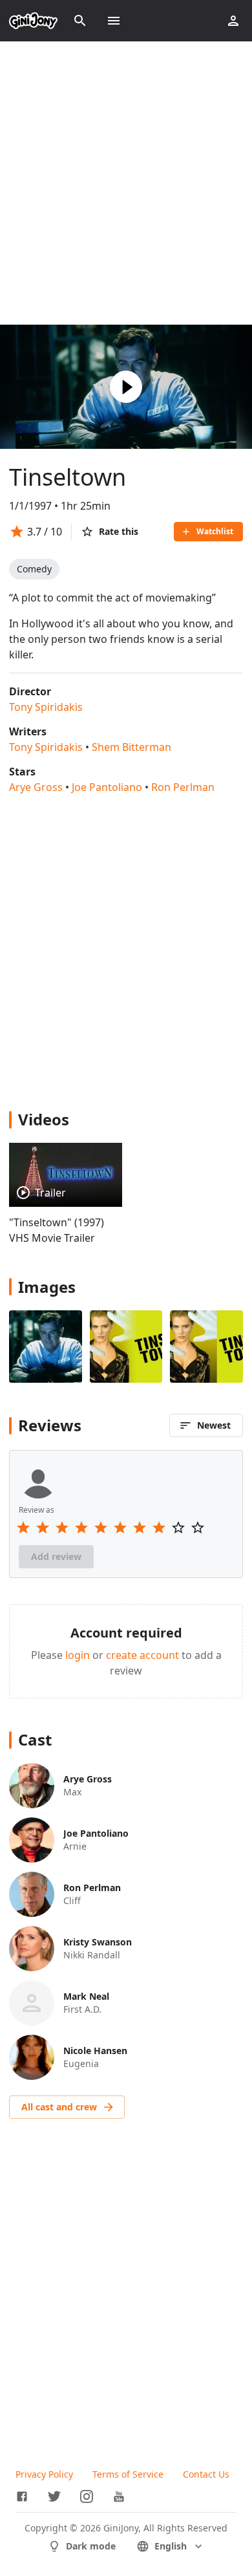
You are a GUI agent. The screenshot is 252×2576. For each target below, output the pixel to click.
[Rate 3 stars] (62, 1528)
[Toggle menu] (114, 21)
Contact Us (206, 2474)
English (171, 2546)
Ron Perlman (183, 787)
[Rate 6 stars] (120, 1528)
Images (47, 1287)
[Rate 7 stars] (140, 1528)
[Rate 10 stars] (198, 1528)
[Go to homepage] (33, 21)
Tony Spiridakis (46, 707)
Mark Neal (86, 1996)
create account (142, 1655)
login (78, 1655)
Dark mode (91, 2546)
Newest (214, 1425)
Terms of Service (128, 2474)
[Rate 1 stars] (23, 1528)
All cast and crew (59, 2107)
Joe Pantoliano (107, 787)
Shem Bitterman (131, 747)
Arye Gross (36, 787)
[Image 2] (206, 1347)
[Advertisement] (126, 183)
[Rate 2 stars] (43, 1528)
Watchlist (215, 531)
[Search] (80, 21)
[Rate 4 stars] (81, 1528)
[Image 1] (126, 1347)
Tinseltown (68, 477)
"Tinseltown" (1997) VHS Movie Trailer (57, 1230)
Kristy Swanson (98, 1942)
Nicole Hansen (95, 2051)
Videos (44, 1119)
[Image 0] (46, 1347)
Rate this (119, 531)
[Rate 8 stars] (159, 1528)
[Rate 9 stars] (178, 1528)
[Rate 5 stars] (101, 1528)
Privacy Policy (44, 2474)
